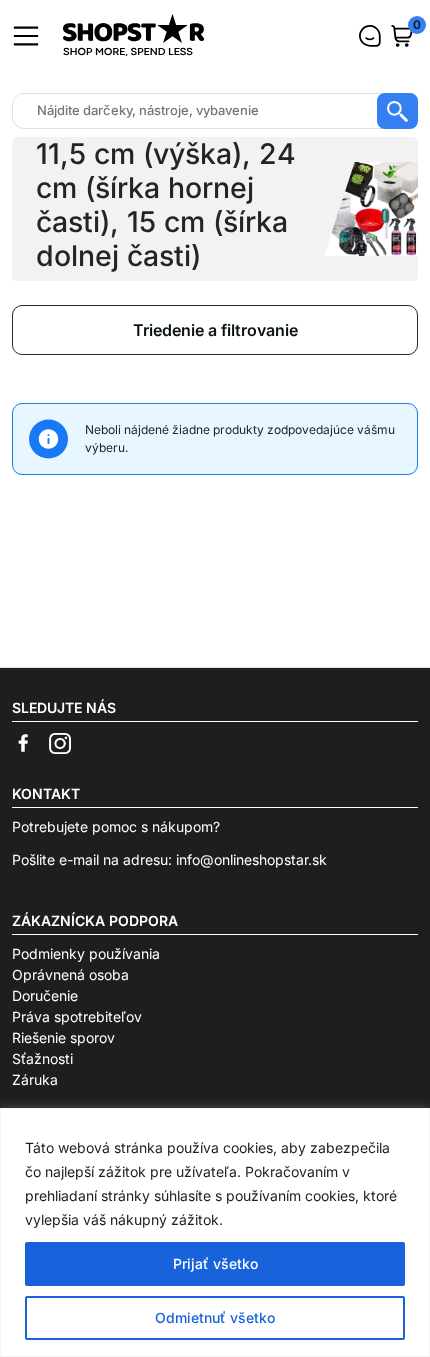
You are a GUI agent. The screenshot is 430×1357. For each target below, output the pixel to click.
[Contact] (370, 36)
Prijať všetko (215, 1263)
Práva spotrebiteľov (77, 1016)
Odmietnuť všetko (215, 1317)
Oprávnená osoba (70, 974)
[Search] (397, 111)
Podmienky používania (86, 953)
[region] (215, 1232)
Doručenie (45, 995)
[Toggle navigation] (26, 36)
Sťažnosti (42, 1058)
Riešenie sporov (63, 1037)
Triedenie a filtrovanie (215, 330)
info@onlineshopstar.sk (251, 859)
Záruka (35, 1079)
